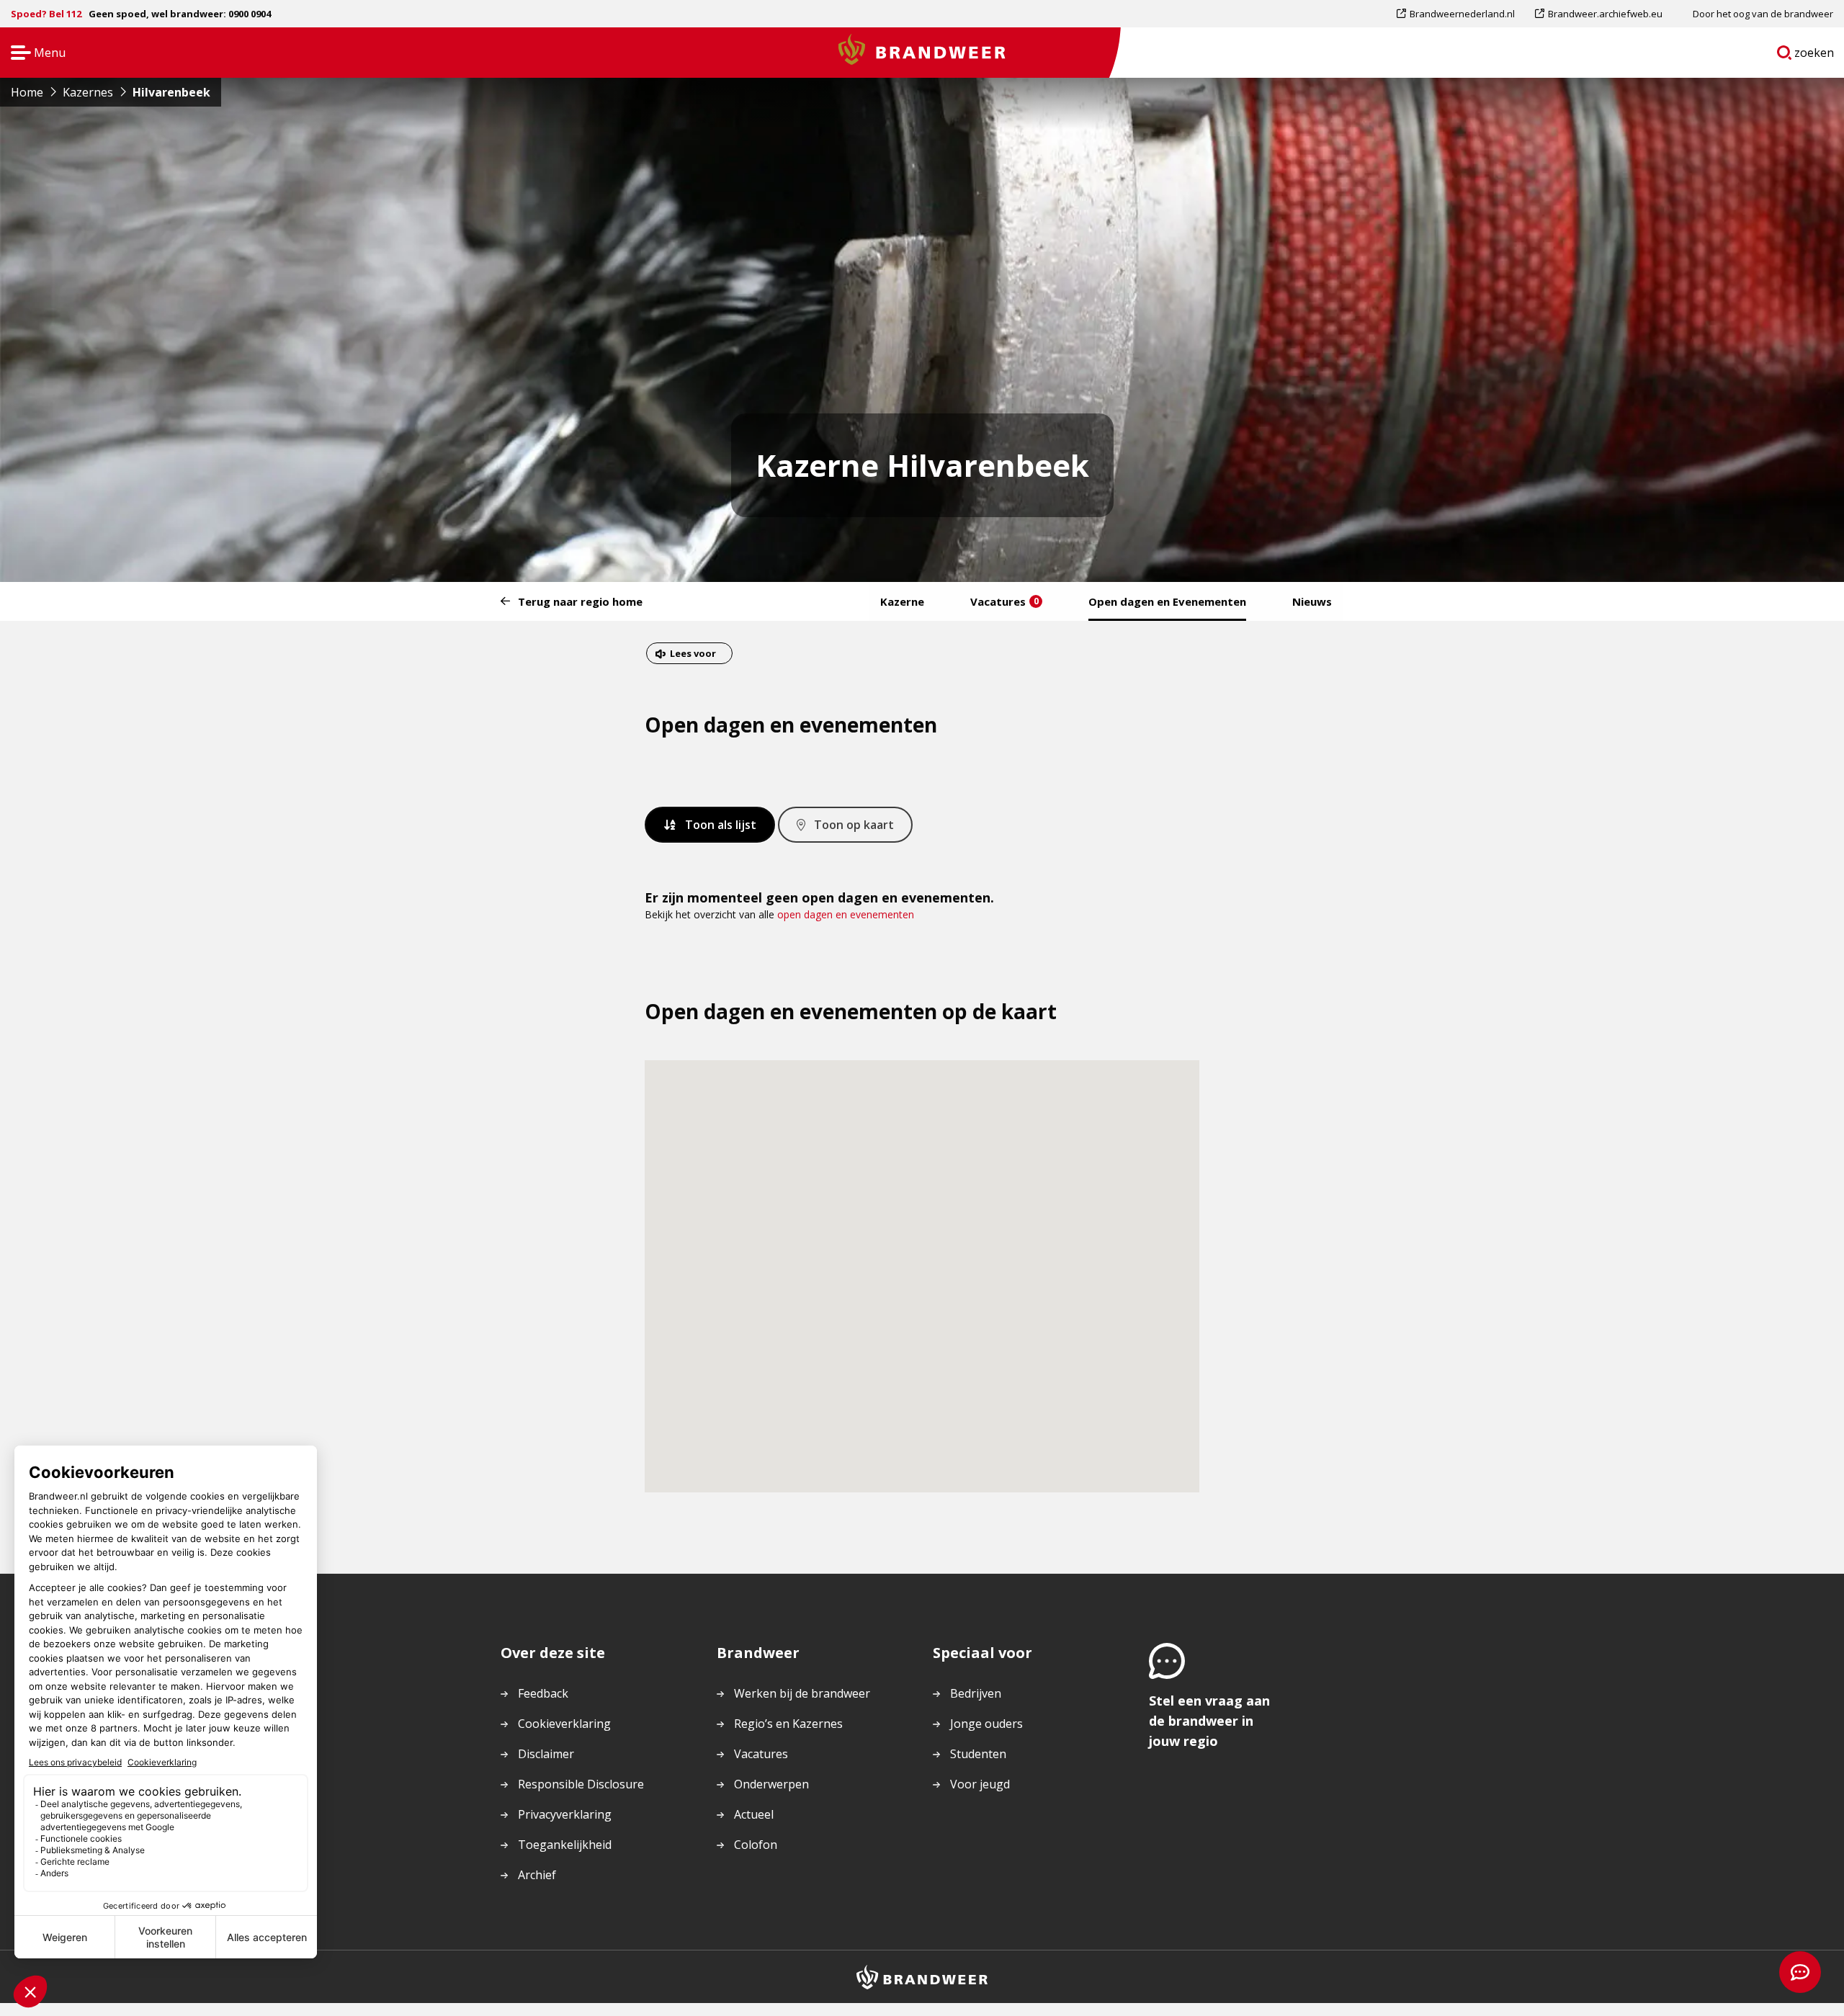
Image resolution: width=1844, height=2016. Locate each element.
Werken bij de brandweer (802, 1693)
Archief (537, 1875)
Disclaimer (546, 1754)
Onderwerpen (771, 1784)
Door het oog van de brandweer (1763, 14)
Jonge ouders (986, 1724)
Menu (33, 54)
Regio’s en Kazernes (788, 1724)
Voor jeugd (980, 1784)
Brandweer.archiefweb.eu (1605, 17)
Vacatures (1004, 601)
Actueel (754, 1814)
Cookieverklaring (564, 1724)
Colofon (756, 1845)
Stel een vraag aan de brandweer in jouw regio (1209, 1721)
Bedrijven (976, 1693)
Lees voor (693, 655)
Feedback (543, 1693)
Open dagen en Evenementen (1167, 601)
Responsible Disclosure (581, 1784)
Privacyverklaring (565, 1814)
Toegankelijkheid (565, 1845)
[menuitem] (1461, 14)
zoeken (1814, 55)
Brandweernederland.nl (1462, 17)
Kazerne (902, 601)
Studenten (978, 1754)
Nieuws (1312, 601)
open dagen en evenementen (846, 914)
